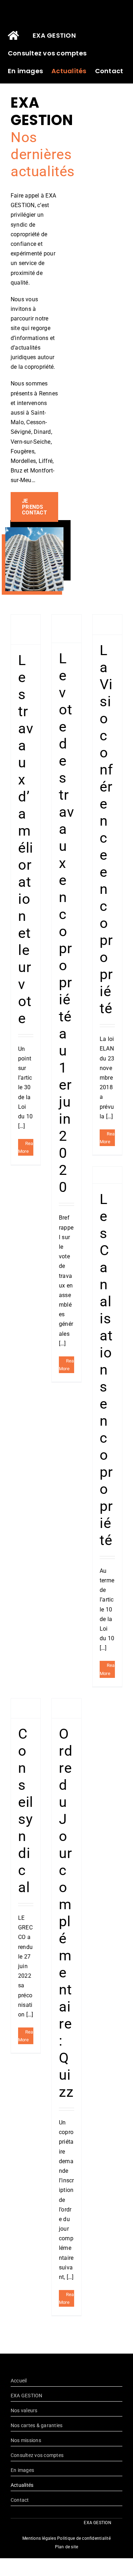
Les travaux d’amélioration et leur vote (26, 839)
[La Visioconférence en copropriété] (107, 625)
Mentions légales (39, 2538)
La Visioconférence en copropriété (106, 829)
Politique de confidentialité (84, 2538)
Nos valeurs (24, 2410)
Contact (20, 2500)
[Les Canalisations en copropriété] (107, 1175)
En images (22, 2470)
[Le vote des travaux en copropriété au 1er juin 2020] (66, 629)
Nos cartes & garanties (37, 2425)
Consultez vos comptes (37, 2455)
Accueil (19, 2381)
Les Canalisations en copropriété (106, 1370)
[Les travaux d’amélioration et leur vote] (26, 630)
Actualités (22, 2485)
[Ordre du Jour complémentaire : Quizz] (66, 1708)
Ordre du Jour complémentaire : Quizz (66, 1913)
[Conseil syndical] (26, 1708)
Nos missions (26, 2440)
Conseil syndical (26, 1811)
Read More (27, 1147)
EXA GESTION (27, 2396)
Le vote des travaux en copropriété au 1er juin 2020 (66, 923)
